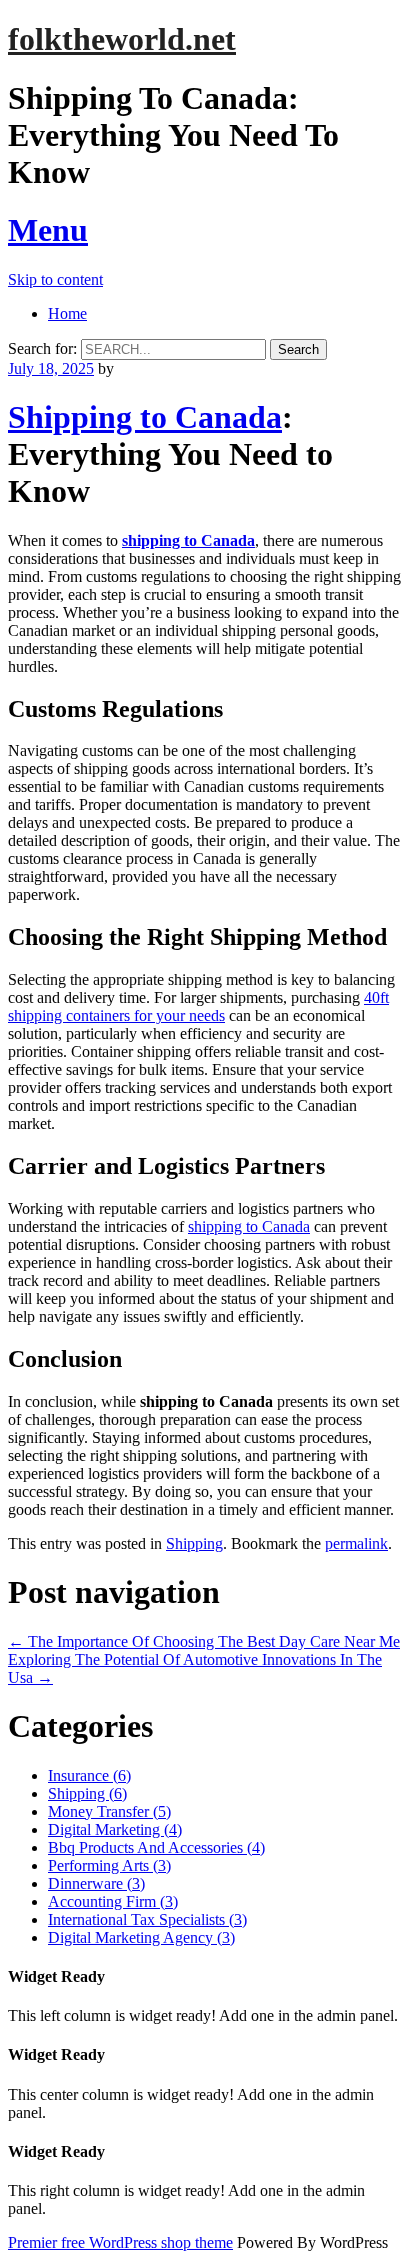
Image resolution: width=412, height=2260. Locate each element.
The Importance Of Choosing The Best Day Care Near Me (204, 1641)
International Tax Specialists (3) (147, 1919)
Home (67, 313)
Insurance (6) (89, 1775)
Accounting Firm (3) (113, 1901)
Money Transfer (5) (109, 1811)
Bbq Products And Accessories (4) (156, 1847)
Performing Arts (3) (109, 1865)
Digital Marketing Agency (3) (141, 1937)
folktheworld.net (122, 39)
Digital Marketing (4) (115, 1829)
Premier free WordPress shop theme (120, 2242)
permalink (356, 1543)
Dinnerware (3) (96, 1883)
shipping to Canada (188, 540)
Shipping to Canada (145, 417)
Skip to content (55, 279)
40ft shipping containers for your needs (198, 1006)
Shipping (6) (87, 1793)
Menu (48, 230)
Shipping (194, 1543)
